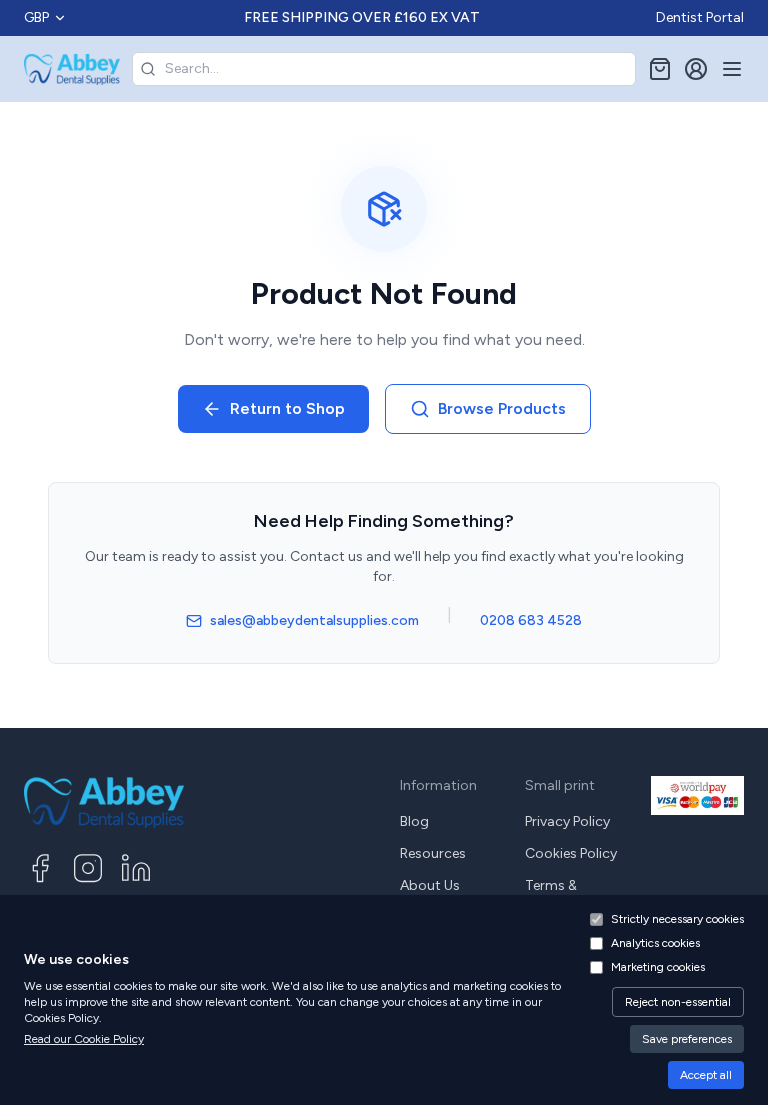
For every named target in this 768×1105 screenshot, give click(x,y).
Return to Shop (287, 408)
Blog (414, 821)
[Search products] (148, 69)
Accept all (706, 1075)
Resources (433, 853)
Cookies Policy (571, 853)
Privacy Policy (567, 821)
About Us (430, 885)
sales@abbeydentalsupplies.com (314, 620)
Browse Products (502, 408)
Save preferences (687, 1039)
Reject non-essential (678, 1002)
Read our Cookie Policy (84, 1039)
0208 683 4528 (531, 620)
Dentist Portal (700, 17)
